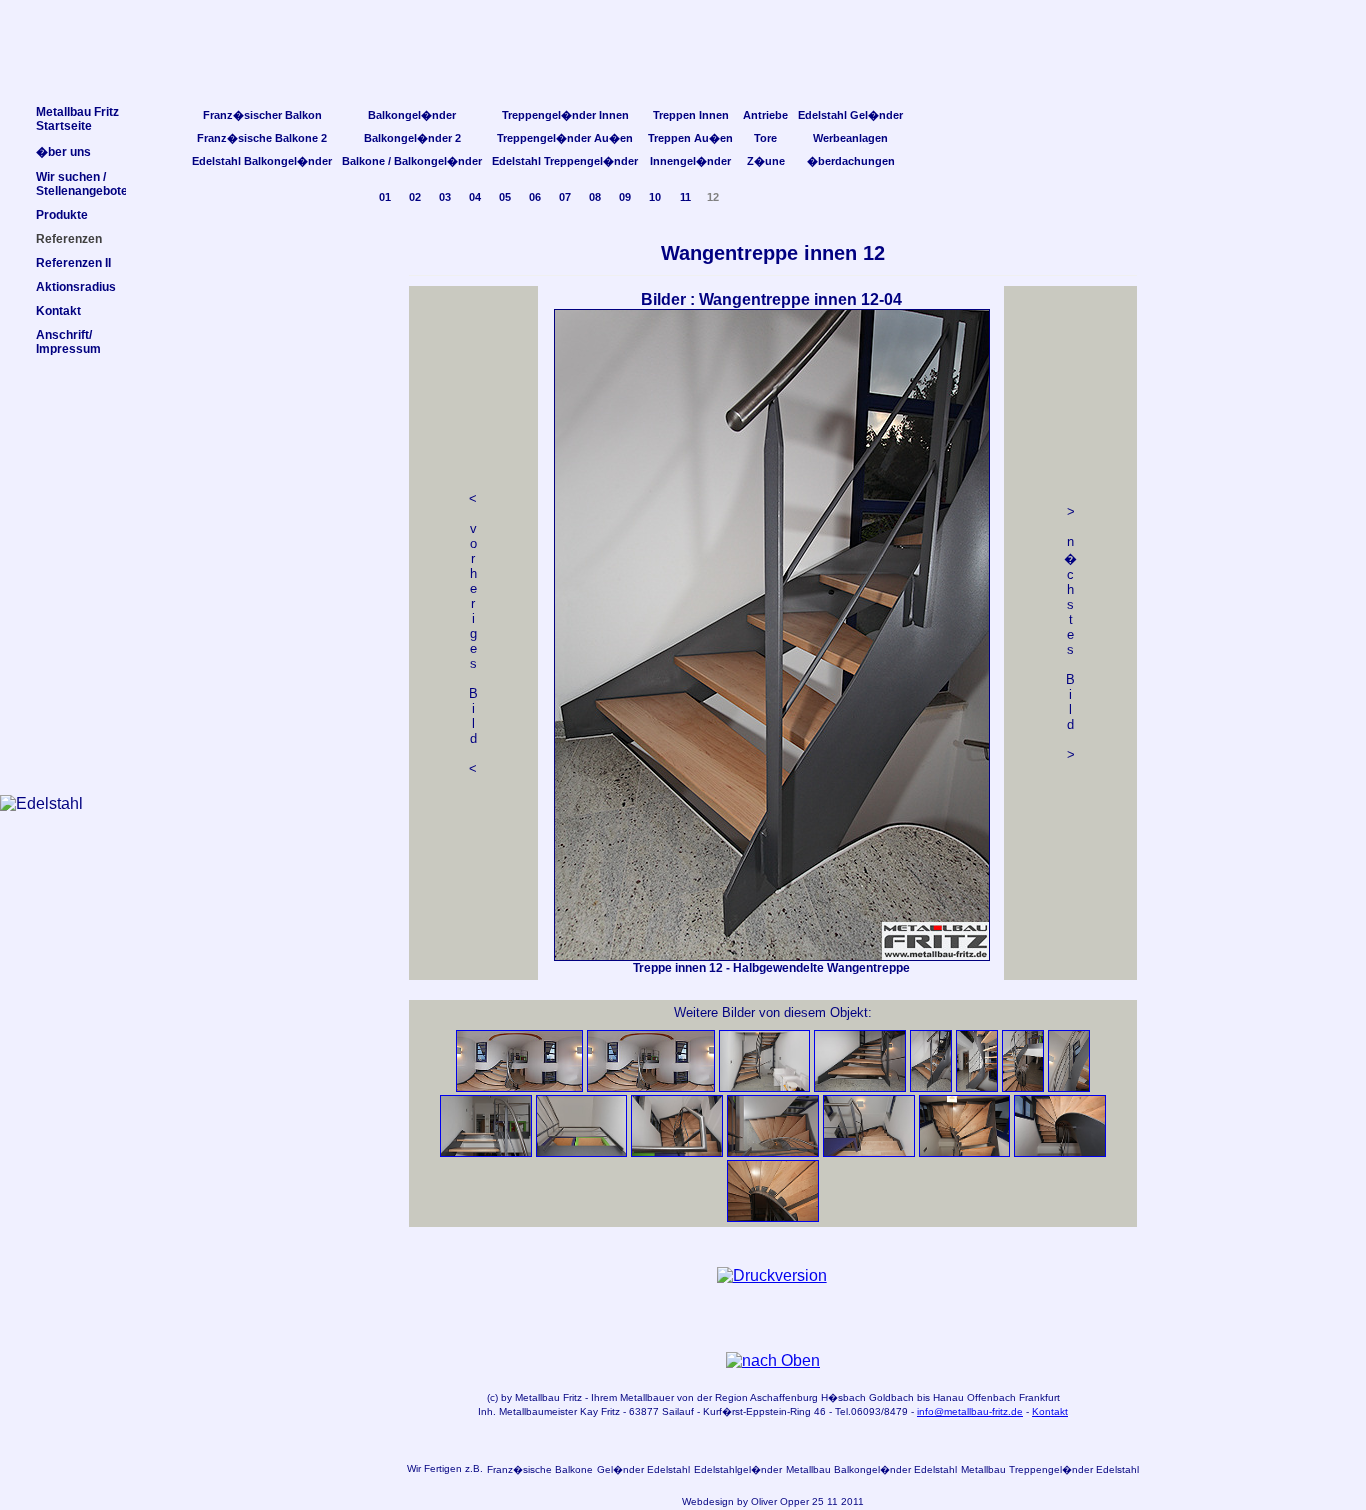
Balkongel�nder (412, 115)
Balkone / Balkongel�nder (412, 161)
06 (535, 197)
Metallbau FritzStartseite (77, 119)
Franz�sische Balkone (540, 1469)
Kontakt (1050, 1411)
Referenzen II (73, 263)
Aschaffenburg (784, 1397)
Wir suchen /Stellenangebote (82, 184)
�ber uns (63, 152)
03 (445, 197)
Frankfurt (1039, 1397)
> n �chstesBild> (1070, 633)
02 (415, 197)
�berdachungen (851, 161)
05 (505, 197)
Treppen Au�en (690, 138)
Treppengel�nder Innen (565, 115)
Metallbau (537, 1397)
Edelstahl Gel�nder (850, 115)
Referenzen (69, 239)
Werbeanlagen (850, 138)
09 (625, 197)
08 (595, 197)
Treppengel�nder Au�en (565, 138)
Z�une (766, 161)
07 (565, 197)
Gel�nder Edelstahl (643, 1469)
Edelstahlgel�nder (738, 1469)
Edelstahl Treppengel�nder (565, 161)
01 (385, 197)
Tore (765, 138)
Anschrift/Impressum (68, 342)
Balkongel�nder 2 (412, 138)
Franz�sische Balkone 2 (262, 138)
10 (655, 197)
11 (685, 197)
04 (475, 197)
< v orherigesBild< (473, 633)
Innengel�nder (690, 161)
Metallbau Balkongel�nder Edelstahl (871, 1469)
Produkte (62, 215)
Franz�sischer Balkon (262, 115)
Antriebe (765, 115)
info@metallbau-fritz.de (970, 1411)
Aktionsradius (76, 287)
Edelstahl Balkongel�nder (262, 161)
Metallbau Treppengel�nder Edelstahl (1050, 1469)
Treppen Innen (691, 115)
